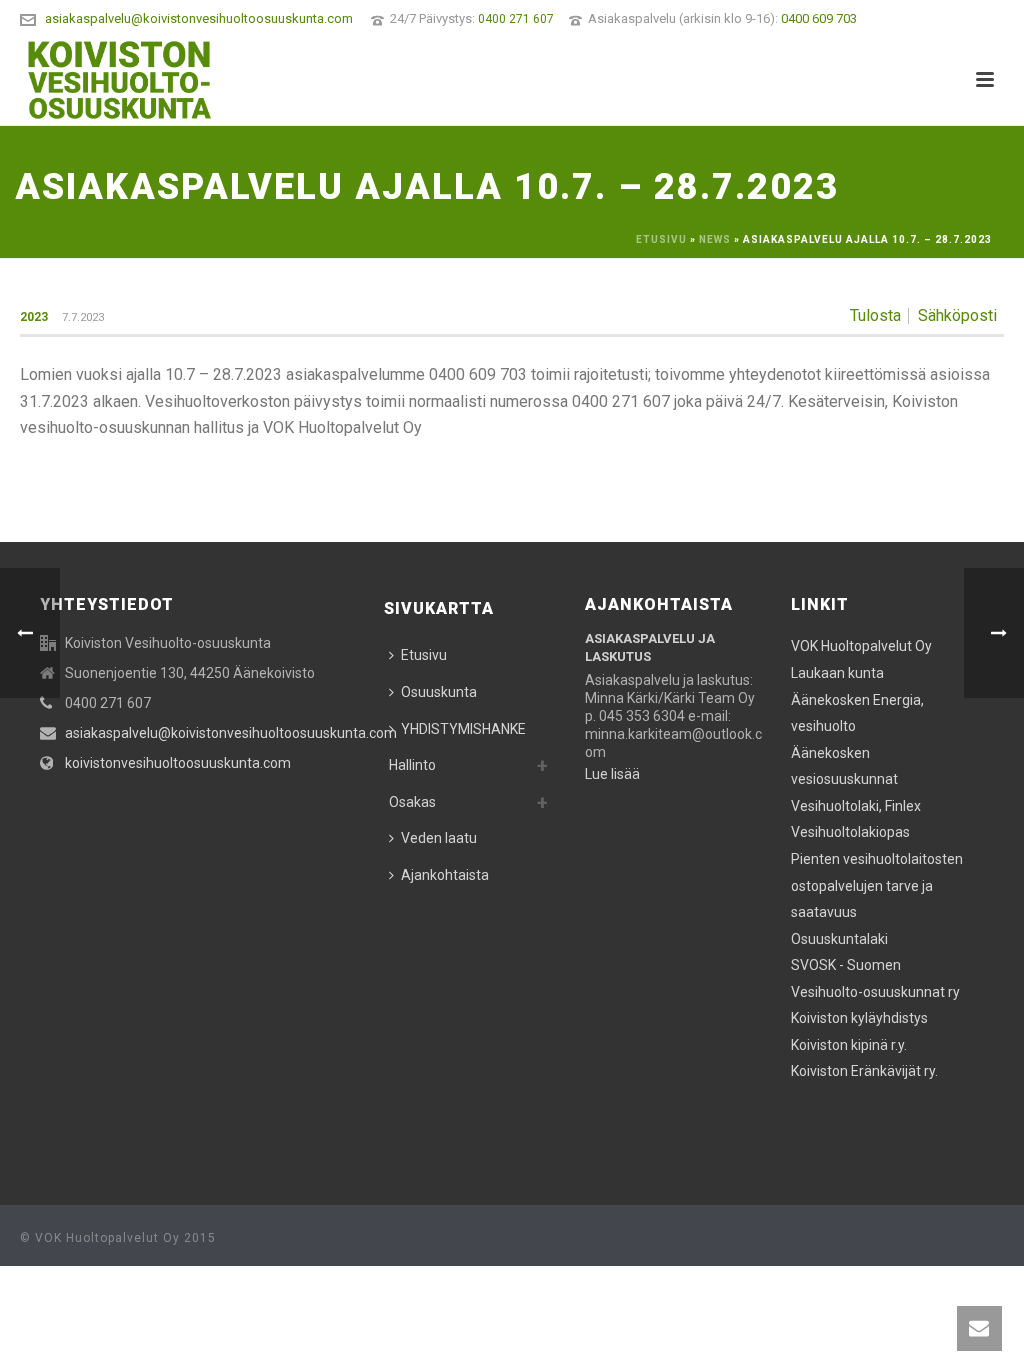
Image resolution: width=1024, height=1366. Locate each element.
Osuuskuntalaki (839, 939)
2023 (34, 317)
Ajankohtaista (445, 875)
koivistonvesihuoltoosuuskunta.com (178, 763)
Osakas (412, 802)
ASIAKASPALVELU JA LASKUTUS (650, 647)
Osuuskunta (439, 692)
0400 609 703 (819, 18)
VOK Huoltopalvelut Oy (861, 646)
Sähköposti (957, 316)
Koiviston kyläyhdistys (859, 1018)
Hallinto (412, 765)
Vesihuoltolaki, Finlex (856, 806)
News (715, 239)
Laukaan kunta (837, 673)
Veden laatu (439, 838)
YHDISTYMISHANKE (463, 729)
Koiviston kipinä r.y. (849, 1045)
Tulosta (875, 316)
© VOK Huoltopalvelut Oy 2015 (118, 1238)
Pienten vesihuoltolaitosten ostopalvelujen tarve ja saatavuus (877, 885)
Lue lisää (612, 1116)
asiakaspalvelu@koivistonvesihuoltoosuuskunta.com (199, 18)
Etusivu (661, 239)
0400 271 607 (516, 19)
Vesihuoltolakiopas (850, 832)
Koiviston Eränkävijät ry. (864, 1071)
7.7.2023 (83, 317)
